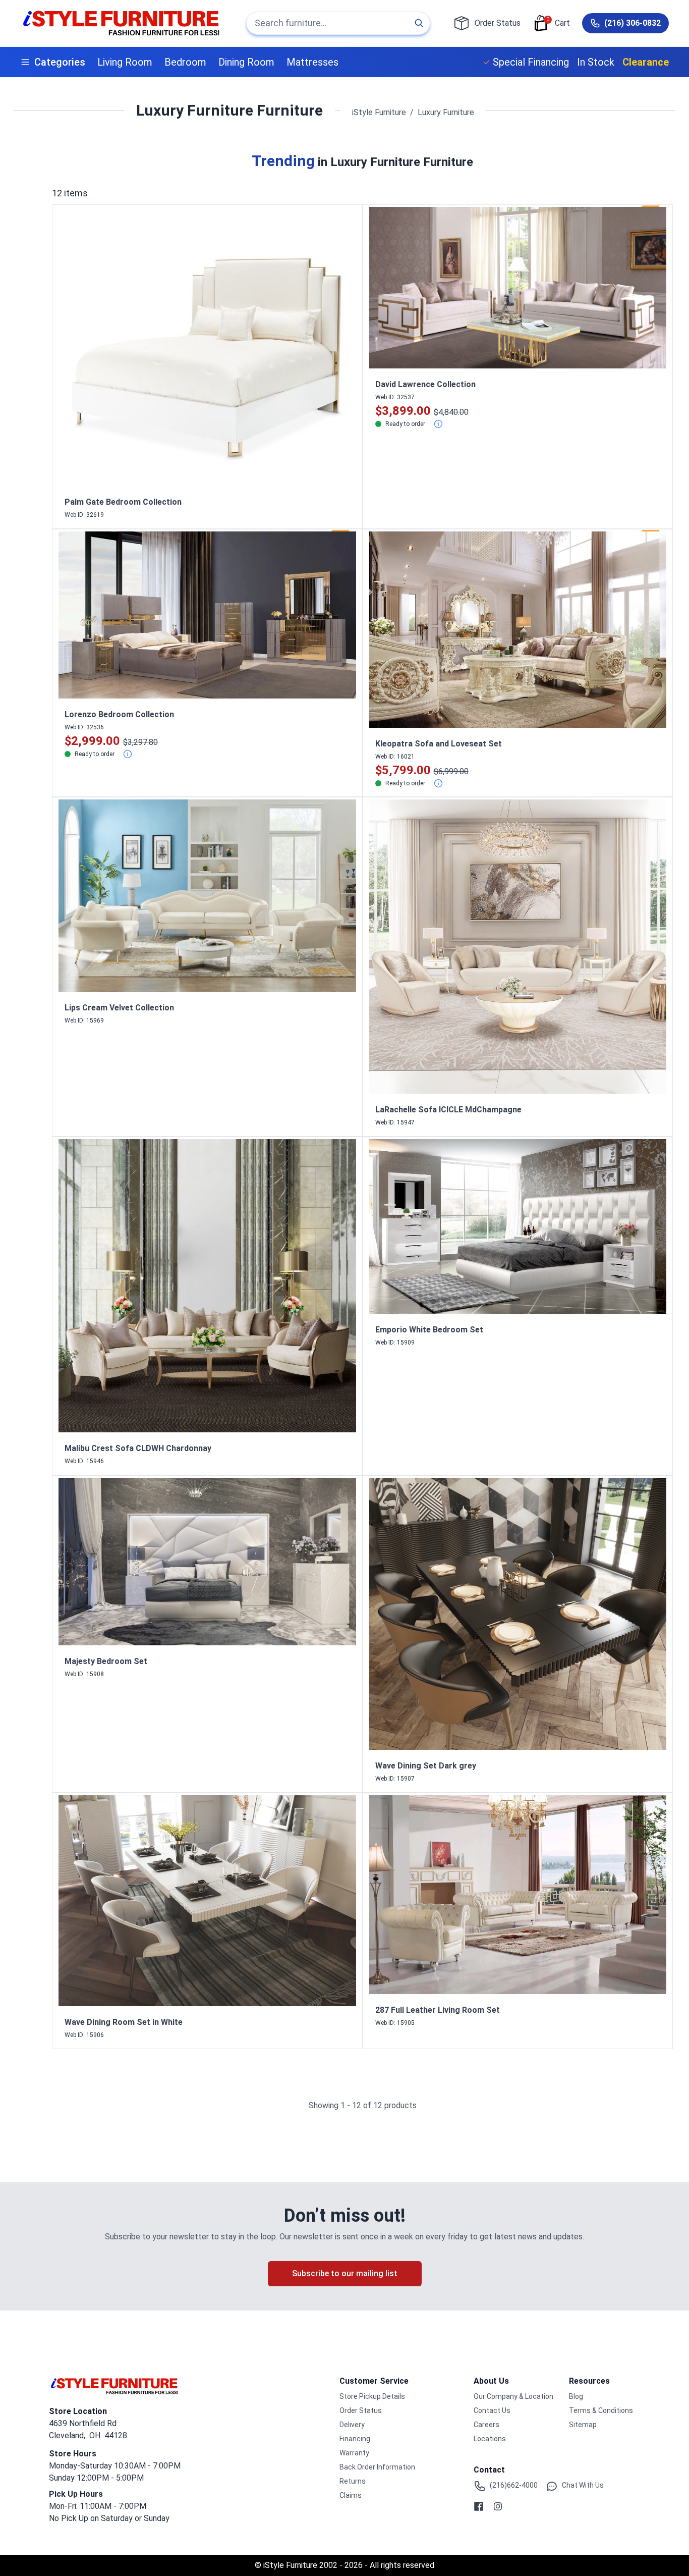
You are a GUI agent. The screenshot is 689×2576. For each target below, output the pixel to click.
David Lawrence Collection (425, 384)
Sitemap (583, 2425)
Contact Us (492, 2410)
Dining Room (246, 62)
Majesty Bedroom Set (106, 1661)
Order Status (361, 2410)
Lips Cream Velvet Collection (119, 1008)
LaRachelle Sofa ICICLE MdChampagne (448, 1110)
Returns (353, 2481)
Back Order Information (377, 2467)
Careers (486, 2425)
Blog (576, 2396)
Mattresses (312, 62)
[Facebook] (479, 2506)
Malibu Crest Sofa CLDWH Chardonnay (138, 1448)
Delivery (352, 2425)
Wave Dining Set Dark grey (426, 1766)
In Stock (596, 62)
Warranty (354, 2453)
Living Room (125, 62)
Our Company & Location (513, 2396)
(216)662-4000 (514, 2485)
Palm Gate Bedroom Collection (123, 502)
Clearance (646, 62)
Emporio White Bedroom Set (429, 1330)
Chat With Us (583, 2485)
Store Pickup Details (372, 2396)
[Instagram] (498, 2506)
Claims (351, 2495)
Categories (60, 62)
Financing (355, 2439)
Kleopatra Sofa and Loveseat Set (439, 744)
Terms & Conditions (601, 2410)
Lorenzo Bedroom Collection (119, 714)
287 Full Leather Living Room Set (438, 2010)
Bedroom (185, 62)
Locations (490, 2439)
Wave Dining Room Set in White (124, 2022)
